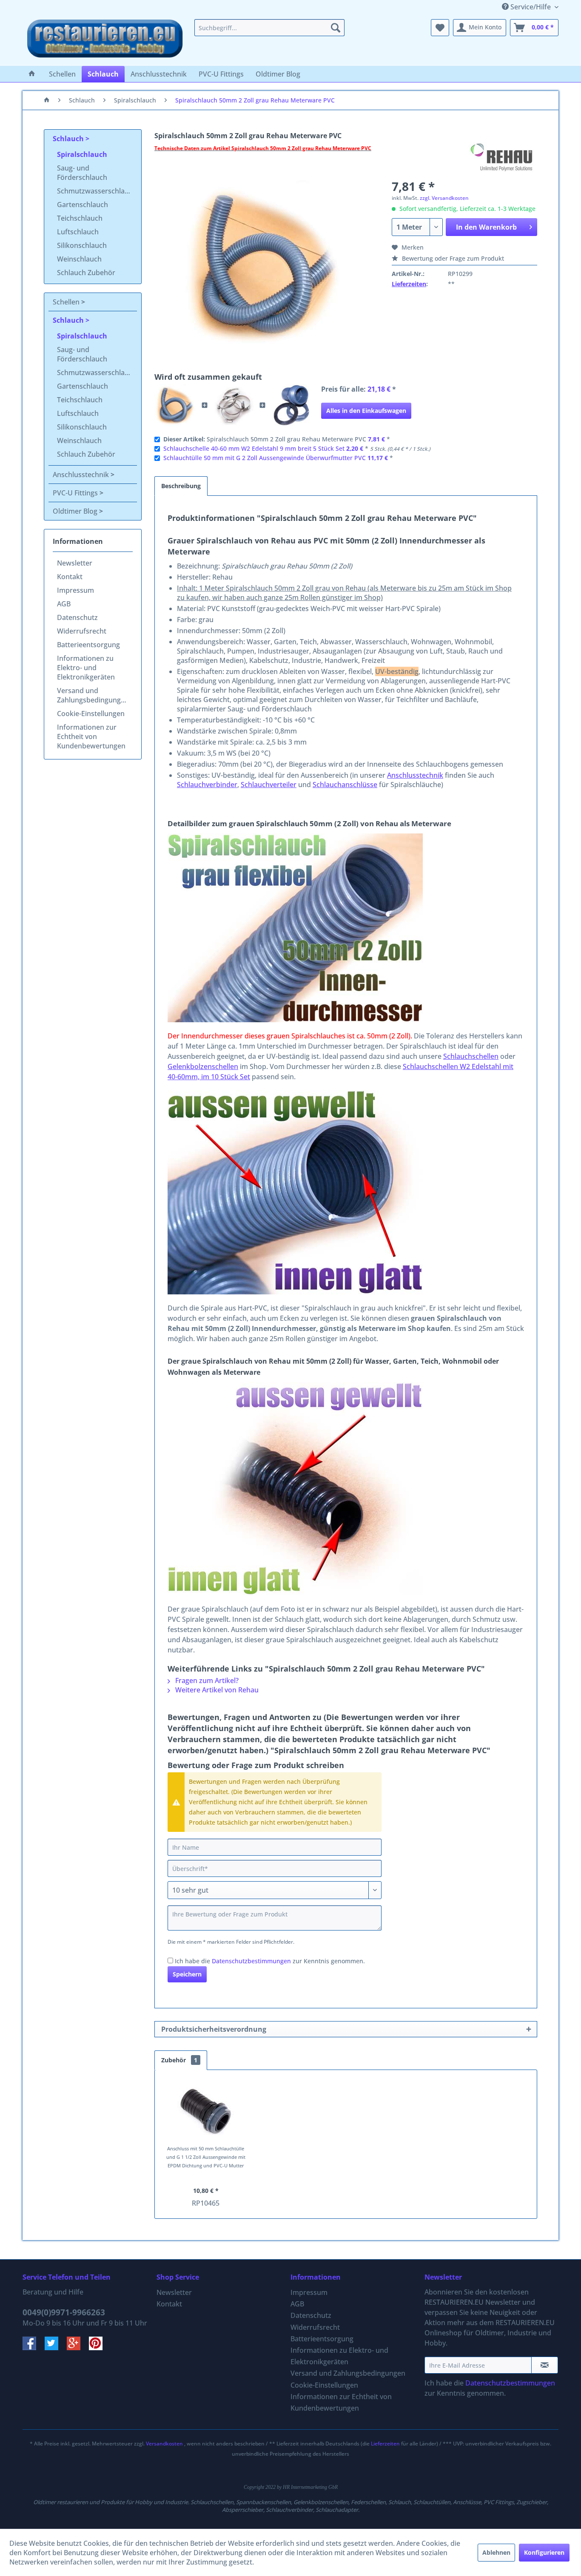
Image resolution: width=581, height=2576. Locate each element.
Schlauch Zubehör (86, 273)
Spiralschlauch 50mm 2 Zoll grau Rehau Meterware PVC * (277, 439)
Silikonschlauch (82, 245)
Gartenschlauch (83, 205)
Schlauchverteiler (269, 785)
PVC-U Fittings (76, 493)
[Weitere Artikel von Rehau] (503, 157)
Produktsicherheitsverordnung (214, 2029)
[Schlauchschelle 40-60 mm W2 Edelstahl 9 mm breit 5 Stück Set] (234, 405)
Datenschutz (77, 617)
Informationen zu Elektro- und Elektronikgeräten (86, 668)
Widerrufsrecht (82, 631)
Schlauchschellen (471, 1056)
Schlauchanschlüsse (345, 785)
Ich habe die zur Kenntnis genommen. (270, 1961)
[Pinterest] (99, 2348)
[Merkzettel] (440, 28)
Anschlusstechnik (82, 475)
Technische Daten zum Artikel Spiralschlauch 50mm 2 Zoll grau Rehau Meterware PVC (263, 148)
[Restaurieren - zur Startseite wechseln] (105, 40)
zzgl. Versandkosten (444, 198)
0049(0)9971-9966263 (64, 2312)
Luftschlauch (78, 232)
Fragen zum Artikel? (206, 1680)
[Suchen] (336, 28)
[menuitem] (269, 28)
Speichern (187, 1974)
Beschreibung (181, 486)
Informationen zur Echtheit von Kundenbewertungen (91, 736)
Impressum (75, 590)
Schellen (67, 302)
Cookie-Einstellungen (91, 714)
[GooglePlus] (78, 2348)
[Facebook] (34, 2348)
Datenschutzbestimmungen (251, 1961)
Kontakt (70, 577)
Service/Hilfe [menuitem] (531, 7)
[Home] (32, 74)
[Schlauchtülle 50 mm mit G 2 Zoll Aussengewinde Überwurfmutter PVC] (291, 405)
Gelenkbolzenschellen (203, 1066)
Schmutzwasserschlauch (97, 191)
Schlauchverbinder (207, 785)
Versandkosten (164, 2444)
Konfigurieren (544, 2552)
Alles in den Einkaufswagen (366, 411)
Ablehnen (496, 2552)
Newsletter (75, 563)
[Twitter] (56, 2348)
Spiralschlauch (82, 154)
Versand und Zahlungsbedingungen (93, 695)
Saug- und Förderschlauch (82, 173)
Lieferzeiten (409, 284)
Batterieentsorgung (88, 645)
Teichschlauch (80, 218)
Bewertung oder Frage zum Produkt (452, 258)
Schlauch (69, 139)
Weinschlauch (79, 259)
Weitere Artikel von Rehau (216, 1690)
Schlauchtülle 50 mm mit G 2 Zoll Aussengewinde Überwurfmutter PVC (265, 458)
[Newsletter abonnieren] (545, 2365)
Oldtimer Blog (76, 511)
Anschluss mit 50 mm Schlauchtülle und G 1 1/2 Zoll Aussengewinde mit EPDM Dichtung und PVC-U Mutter (206, 2157)
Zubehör (179, 2060)
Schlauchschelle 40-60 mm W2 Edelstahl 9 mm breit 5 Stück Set (254, 448)
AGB (64, 604)
